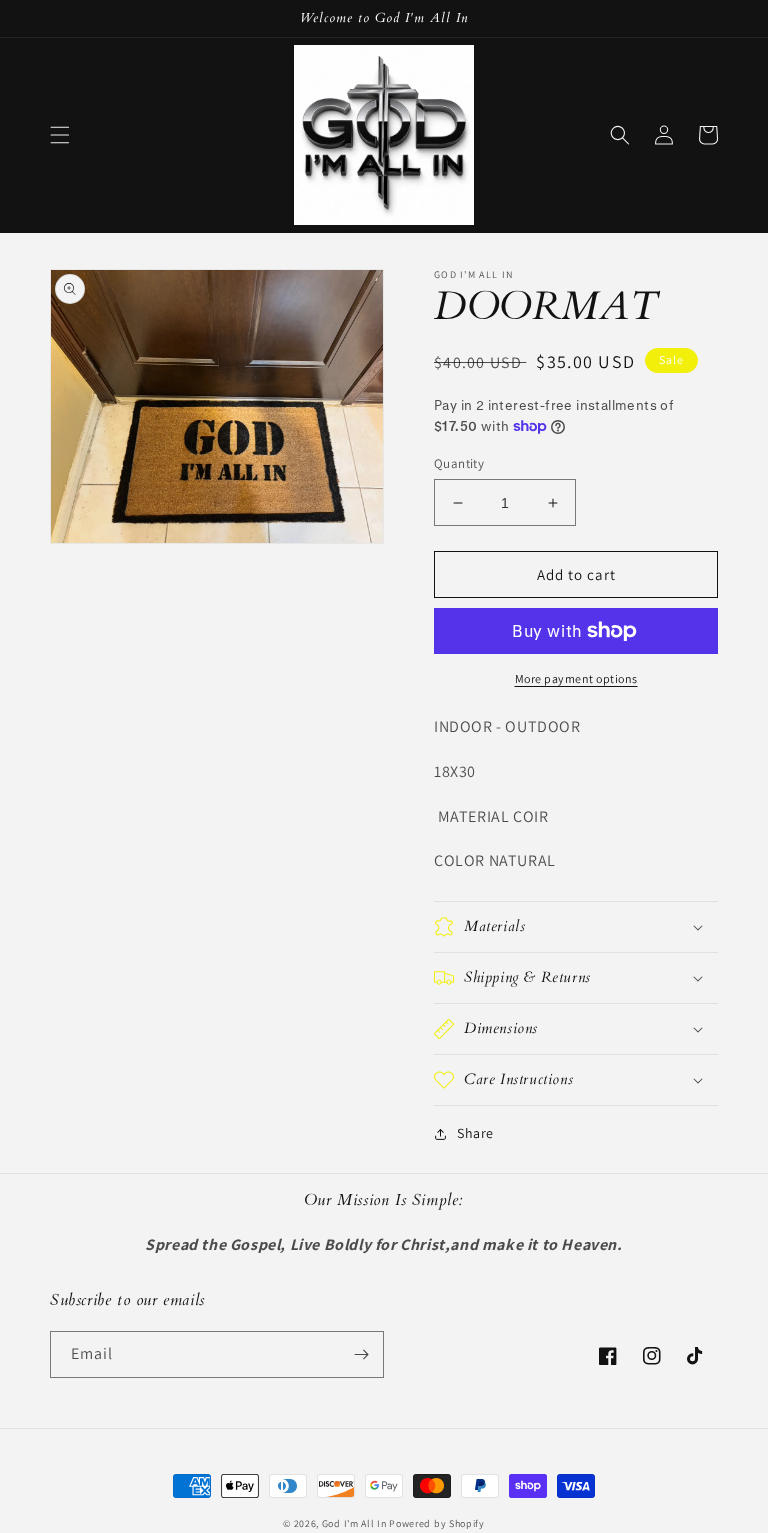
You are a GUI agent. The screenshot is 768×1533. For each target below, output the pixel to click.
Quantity (459, 463)
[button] (60, 135)
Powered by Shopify (437, 1523)
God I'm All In (354, 1523)
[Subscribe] (361, 1354)
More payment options (576, 678)
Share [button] (475, 1133)
